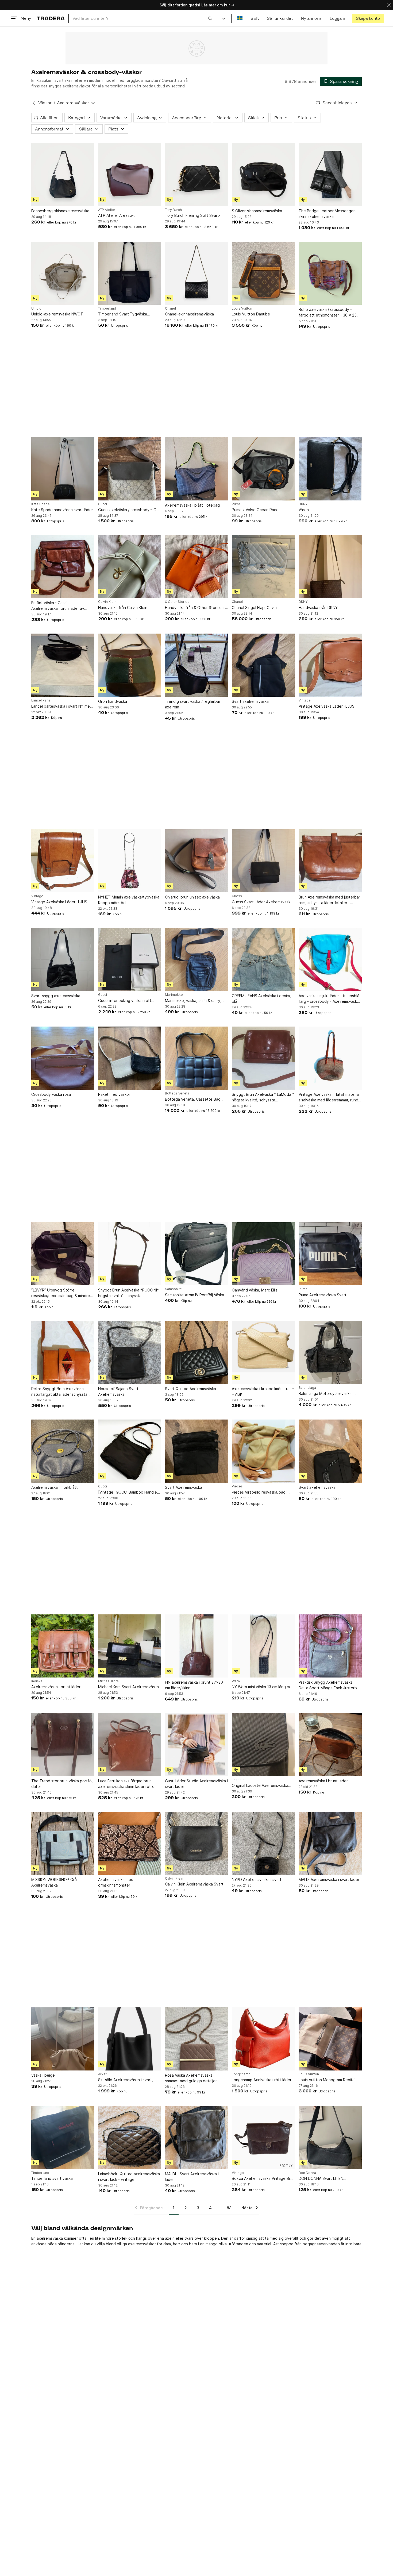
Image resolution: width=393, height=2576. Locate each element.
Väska (304, 510)
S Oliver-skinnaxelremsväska (257, 211)
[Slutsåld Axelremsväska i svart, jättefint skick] (130, 2039)
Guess (237, 896)
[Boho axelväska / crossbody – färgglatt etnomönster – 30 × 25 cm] (330, 273)
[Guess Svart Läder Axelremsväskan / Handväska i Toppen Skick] (263, 861)
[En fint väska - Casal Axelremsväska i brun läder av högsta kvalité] (63, 566)
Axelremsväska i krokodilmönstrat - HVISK (263, 1391)
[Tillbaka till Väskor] (34, 103)
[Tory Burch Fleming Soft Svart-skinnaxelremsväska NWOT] (196, 175)
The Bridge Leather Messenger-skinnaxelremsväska (327, 214)
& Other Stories (177, 602)
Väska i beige (43, 2075)
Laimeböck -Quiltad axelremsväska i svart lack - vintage (129, 2177)
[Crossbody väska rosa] (63, 1058)
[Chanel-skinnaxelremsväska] (196, 273)
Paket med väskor (114, 1094)
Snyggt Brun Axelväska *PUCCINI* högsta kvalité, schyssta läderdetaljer (128, 1293)
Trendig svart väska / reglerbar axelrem (193, 704)
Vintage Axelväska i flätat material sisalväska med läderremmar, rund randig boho (329, 1097)
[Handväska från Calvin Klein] (130, 566)
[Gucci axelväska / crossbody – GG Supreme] (130, 469)
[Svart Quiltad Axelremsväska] (196, 1352)
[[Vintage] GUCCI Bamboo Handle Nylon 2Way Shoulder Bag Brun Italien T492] (130, 1451)
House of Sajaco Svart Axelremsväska (118, 1391)
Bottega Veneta (177, 1093)
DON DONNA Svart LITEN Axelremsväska (321, 2179)
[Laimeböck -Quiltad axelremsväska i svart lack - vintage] (130, 2138)
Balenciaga (307, 1388)
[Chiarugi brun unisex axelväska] (196, 861)
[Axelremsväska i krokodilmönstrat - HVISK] (263, 1352)
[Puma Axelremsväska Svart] (330, 1254)
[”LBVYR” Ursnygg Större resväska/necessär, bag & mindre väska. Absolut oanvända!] (63, 1254)
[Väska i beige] (63, 2039)
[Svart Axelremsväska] (196, 1451)
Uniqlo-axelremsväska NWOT (57, 314)
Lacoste (238, 1780)
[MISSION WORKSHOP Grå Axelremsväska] (63, 1843)
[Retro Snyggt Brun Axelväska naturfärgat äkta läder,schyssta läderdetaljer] (63, 1352)
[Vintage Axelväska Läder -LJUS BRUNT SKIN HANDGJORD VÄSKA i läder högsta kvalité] (330, 665)
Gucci (103, 504)
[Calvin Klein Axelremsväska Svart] (196, 1843)
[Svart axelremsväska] (263, 665)
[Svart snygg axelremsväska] (63, 959)
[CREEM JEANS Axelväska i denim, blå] (263, 959)
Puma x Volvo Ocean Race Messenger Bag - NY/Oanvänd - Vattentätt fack (260, 510)
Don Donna (307, 2173)
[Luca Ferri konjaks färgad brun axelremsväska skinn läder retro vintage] (130, 1745)
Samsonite (173, 1289)
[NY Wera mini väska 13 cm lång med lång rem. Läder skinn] (263, 1646)
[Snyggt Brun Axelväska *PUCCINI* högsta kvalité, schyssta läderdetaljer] (130, 1254)
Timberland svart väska (52, 2178)
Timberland (107, 308)
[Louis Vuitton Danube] (263, 273)
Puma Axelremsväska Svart (323, 1295)
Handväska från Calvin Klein (123, 608)
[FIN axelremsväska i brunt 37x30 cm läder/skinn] (196, 1646)
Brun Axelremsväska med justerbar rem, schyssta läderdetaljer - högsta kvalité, (329, 900)
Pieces (237, 1486)
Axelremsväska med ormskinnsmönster (116, 1882)
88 (229, 2208)
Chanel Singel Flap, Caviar (255, 608)
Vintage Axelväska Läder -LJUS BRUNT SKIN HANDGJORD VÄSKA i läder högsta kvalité (330, 706)
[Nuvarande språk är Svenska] (240, 18)
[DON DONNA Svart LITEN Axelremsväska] (330, 2138)
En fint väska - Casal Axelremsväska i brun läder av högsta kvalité (58, 606)
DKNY (303, 504)
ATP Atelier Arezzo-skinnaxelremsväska (116, 216)
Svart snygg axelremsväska (56, 996)
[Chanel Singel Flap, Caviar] (263, 566)
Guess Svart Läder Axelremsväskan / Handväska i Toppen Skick (263, 902)
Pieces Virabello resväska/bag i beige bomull (260, 1492)
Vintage (305, 700)
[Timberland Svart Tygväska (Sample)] (130, 273)
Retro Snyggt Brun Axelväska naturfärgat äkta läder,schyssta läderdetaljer (59, 1392)
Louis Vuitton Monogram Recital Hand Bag (327, 2080)
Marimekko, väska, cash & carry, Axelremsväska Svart (193, 1001)
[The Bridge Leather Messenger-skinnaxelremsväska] (330, 175)
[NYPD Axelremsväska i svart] (263, 1843)
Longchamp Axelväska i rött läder (262, 2080)
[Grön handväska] (130, 665)
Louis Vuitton (242, 308)
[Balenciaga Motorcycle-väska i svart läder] (330, 1352)
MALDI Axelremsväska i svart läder (329, 1879)
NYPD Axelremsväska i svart (257, 1879)
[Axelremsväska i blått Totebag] (196, 469)
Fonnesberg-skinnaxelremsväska (60, 211)
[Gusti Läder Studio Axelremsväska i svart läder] (196, 1745)
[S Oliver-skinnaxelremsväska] (263, 175)
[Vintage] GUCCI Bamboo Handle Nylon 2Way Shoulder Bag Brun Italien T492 (128, 1492)
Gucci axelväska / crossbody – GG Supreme (129, 510)
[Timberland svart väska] (63, 2138)
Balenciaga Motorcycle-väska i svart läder (326, 1394)
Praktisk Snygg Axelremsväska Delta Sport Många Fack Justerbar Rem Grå (330, 1685)
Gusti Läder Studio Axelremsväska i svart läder (196, 1784)
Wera (236, 1681)
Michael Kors (108, 1681)
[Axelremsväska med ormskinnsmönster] (130, 1843)
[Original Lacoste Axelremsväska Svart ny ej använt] (263, 1745)
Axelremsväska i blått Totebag (192, 505)
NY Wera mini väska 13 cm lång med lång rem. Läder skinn (263, 1687)
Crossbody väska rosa (51, 1094)
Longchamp (241, 2074)
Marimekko (174, 995)
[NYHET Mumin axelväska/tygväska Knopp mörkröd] (130, 861)
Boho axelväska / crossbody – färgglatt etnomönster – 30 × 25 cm (328, 313)
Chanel (170, 308)
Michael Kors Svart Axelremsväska (128, 1687)
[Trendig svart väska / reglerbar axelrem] (196, 665)
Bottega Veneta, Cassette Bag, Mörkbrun (193, 1099)
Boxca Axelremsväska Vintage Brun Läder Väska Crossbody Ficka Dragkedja (263, 2179)
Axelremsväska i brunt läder (56, 1687)
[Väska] (330, 469)
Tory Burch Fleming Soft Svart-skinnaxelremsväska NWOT (193, 216)
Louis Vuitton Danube (251, 314)
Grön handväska (113, 701)
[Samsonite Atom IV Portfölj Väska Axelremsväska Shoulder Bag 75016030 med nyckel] (196, 1254)
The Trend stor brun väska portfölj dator (62, 1784)
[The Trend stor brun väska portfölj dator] (63, 1745)
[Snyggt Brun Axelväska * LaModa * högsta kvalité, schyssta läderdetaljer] (263, 1058)
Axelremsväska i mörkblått (55, 1487)
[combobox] (142, 18)
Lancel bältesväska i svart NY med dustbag (62, 706)
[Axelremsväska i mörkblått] (63, 1451)
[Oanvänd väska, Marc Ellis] (263, 1254)
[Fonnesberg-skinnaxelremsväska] (63, 175)
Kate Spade (41, 504)
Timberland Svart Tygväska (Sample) (123, 314)
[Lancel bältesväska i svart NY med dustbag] (63, 665)
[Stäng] (389, 5)
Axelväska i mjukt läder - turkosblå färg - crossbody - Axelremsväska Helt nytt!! (329, 999)
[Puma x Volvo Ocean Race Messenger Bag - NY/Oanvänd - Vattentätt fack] (263, 469)
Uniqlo (36, 308)
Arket (102, 2074)
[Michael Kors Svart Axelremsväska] (130, 1646)
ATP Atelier (107, 210)
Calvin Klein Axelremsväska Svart (194, 1884)
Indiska (37, 1681)
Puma (236, 504)
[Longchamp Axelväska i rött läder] (263, 2039)
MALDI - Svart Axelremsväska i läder (192, 2177)
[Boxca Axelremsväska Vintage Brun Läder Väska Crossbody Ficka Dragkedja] (263, 2138)
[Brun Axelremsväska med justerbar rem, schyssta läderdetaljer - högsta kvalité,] (330, 861)
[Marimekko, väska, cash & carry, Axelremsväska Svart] (196, 959)
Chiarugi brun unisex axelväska (192, 897)
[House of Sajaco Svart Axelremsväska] (130, 1352)
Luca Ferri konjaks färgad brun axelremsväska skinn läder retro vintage (126, 1784)
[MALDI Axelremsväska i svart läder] (330, 1843)
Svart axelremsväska (250, 701)
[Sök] (210, 18)
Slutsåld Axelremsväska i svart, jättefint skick (126, 2080)
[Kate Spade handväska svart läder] (63, 469)
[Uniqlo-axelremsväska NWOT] (63, 273)
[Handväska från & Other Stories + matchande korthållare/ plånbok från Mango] (196, 566)
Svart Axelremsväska (184, 1487)
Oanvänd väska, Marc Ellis (255, 1290)
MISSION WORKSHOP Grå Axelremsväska (54, 1882)
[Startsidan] (51, 18)
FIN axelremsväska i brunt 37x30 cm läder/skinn (194, 1685)
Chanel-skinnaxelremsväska (189, 314)
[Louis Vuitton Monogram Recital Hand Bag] (330, 2039)
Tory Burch (173, 210)
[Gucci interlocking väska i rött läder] (130, 959)
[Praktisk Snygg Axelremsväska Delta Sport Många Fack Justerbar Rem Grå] (330, 1646)
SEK (255, 18)
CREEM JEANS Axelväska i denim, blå (261, 998)
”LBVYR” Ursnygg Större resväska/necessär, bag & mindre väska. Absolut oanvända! (61, 1293)
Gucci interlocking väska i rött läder (125, 1001)
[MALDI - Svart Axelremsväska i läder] (196, 2138)
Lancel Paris (41, 700)
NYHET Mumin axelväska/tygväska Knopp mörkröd (129, 900)
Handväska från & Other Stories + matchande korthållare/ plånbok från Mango (195, 608)
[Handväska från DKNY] (330, 566)
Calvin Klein (107, 602)
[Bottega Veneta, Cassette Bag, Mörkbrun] (196, 1058)
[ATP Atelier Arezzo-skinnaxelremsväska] (130, 175)
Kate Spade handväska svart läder (62, 510)
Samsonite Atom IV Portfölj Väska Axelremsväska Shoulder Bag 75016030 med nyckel (194, 1295)
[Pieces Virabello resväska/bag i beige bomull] (263, 1451)
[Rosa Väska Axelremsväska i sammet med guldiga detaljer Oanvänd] (196, 2039)
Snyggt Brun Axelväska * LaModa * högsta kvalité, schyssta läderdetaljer (263, 1097)
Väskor (45, 103)
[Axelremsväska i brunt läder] (63, 1646)
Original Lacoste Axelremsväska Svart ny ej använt (260, 1786)
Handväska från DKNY (318, 608)
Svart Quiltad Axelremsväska (190, 1389)
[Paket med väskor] (130, 1058)
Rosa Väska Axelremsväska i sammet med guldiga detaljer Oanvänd (191, 2078)
